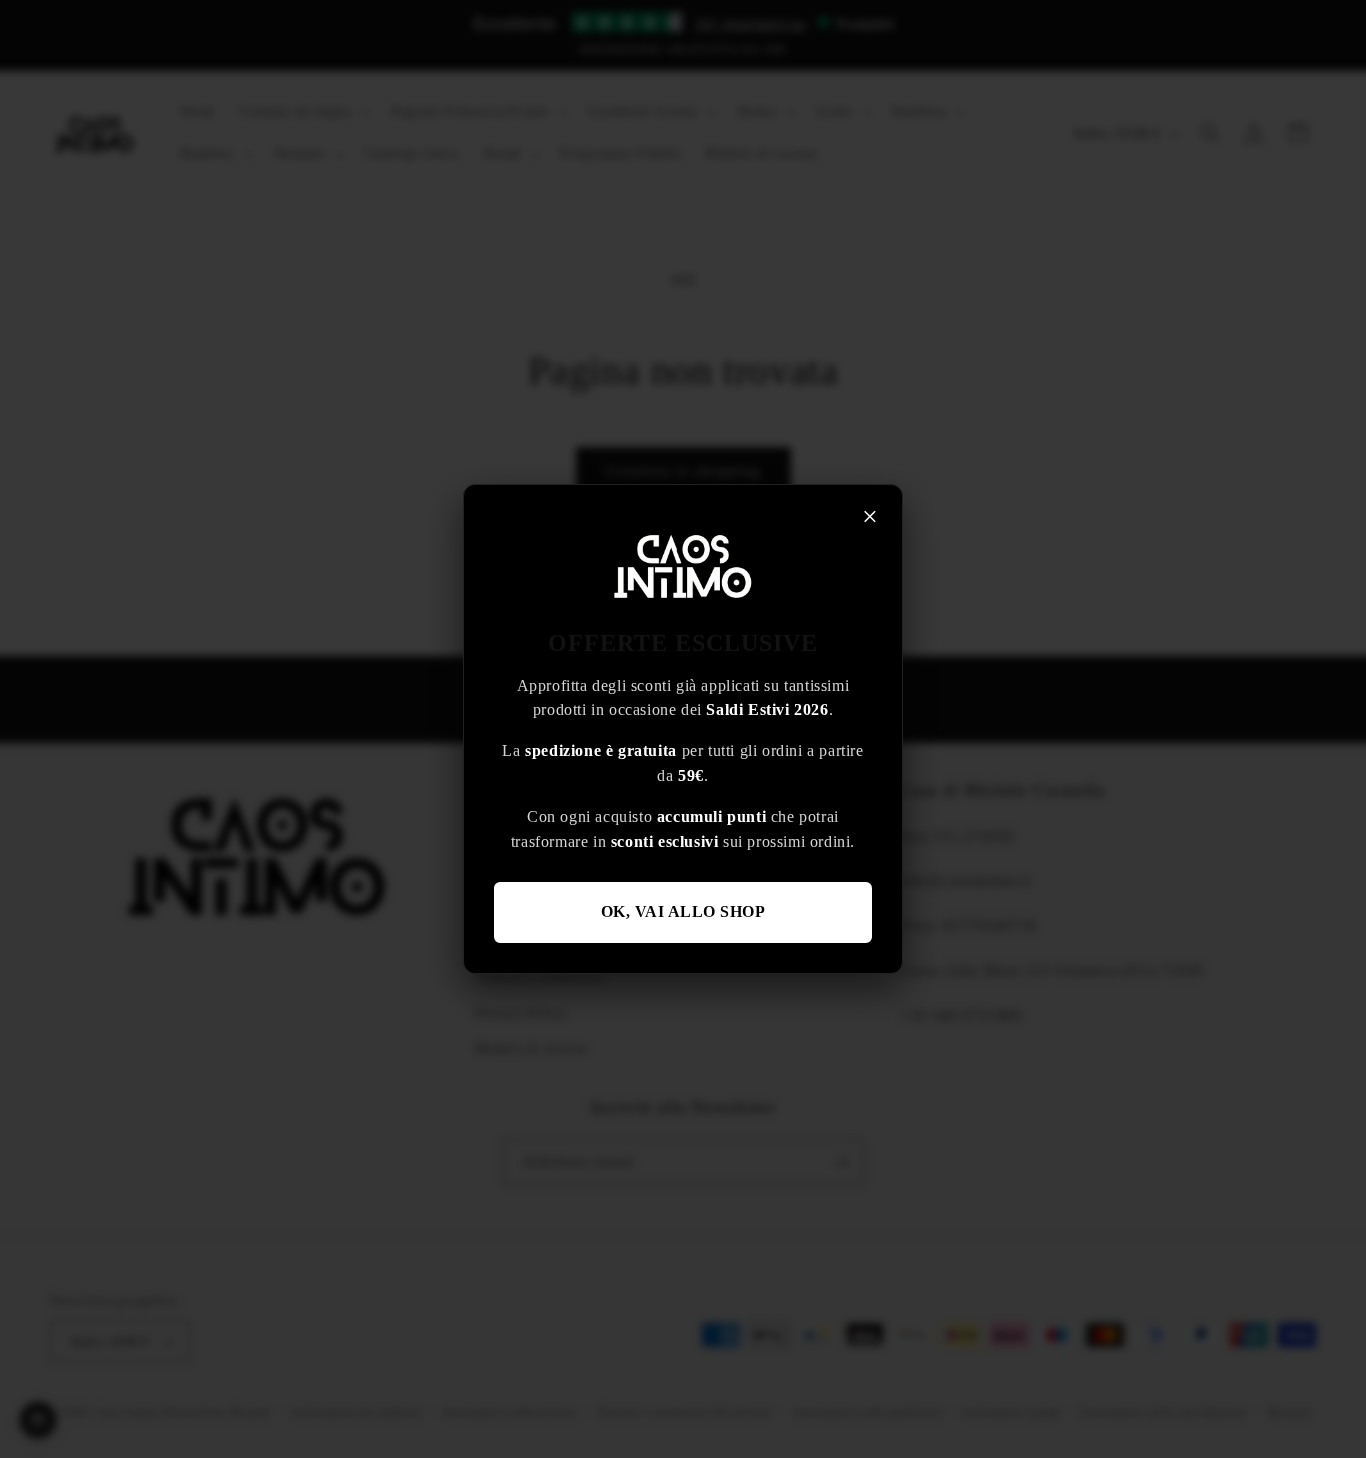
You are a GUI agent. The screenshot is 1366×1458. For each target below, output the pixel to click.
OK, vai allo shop (683, 911)
